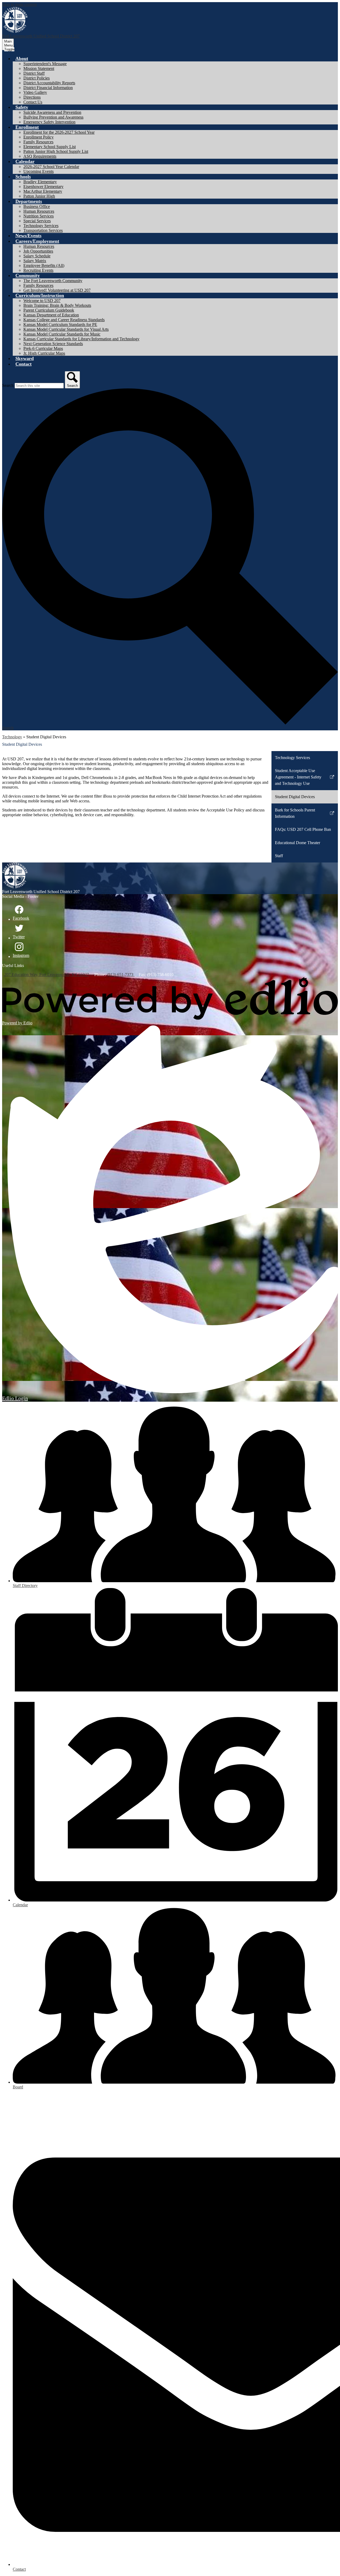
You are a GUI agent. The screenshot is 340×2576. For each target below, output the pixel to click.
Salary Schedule (37, 256)
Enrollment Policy (39, 137)
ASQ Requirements (40, 156)
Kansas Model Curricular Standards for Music (62, 334)
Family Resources (38, 142)
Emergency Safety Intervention (49, 122)
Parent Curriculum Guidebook (49, 310)
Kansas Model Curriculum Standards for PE (60, 324)
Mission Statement (39, 68)
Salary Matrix (35, 261)
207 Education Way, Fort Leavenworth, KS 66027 (47, 975)
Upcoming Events (39, 171)
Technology (12, 737)
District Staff (34, 73)
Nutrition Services (39, 216)
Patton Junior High (39, 196)
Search (8, 385)
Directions (32, 97)
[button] (22, 58)
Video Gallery (35, 92)
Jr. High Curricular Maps (44, 353)
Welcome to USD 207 (42, 301)
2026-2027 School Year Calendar (51, 167)
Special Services (37, 221)
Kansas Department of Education (51, 315)
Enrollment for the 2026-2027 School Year (59, 132)
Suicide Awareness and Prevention (52, 112)
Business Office (37, 206)
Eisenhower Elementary (43, 187)
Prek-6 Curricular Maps (43, 348)
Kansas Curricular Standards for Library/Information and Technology (81, 339)
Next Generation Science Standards (53, 344)
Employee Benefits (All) (44, 265)
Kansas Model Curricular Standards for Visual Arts (66, 329)
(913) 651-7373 (121, 975)
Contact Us (33, 102)
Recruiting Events (38, 270)
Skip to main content (19, 4)
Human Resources (39, 211)
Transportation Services (43, 230)
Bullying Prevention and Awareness (53, 117)
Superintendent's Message (45, 64)
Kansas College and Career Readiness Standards (64, 320)
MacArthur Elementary (43, 191)
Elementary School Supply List (50, 147)
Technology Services (41, 226)
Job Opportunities (38, 251)
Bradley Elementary (40, 182)
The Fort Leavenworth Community (53, 281)
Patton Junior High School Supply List (56, 151)
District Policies (37, 78)
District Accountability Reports (49, 83)
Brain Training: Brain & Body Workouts (57, 305)
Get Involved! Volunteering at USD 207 (57, 290)
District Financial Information (48, 88)
